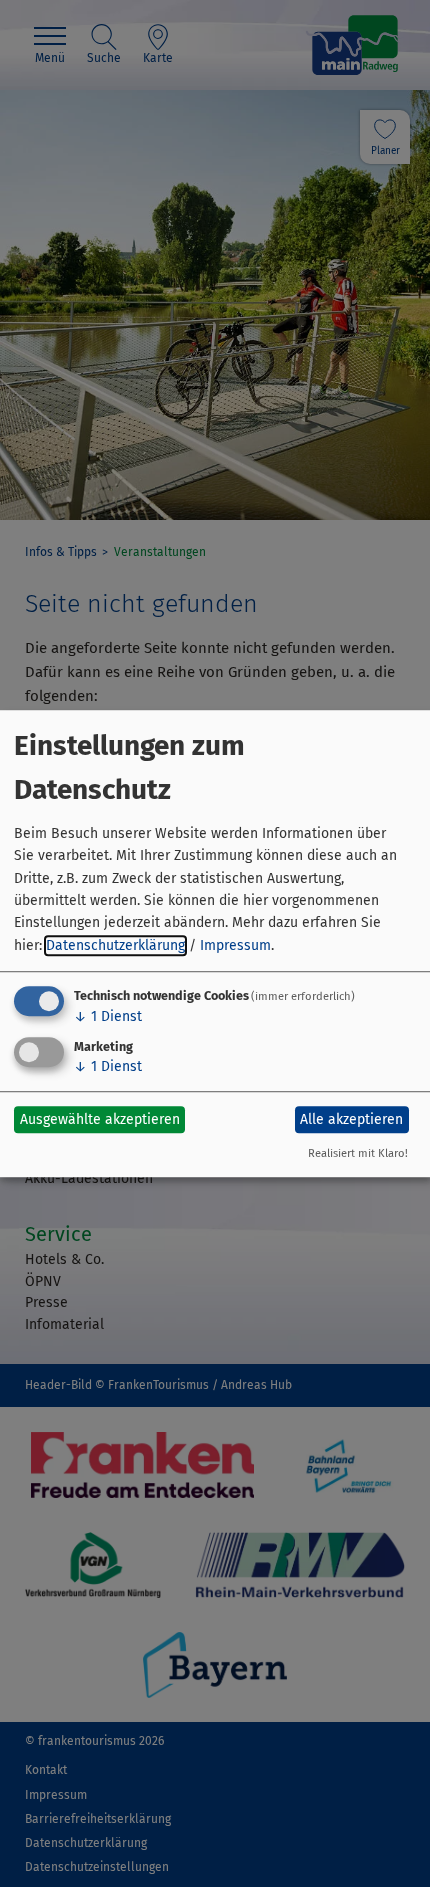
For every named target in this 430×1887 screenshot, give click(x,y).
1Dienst (108, 1016)
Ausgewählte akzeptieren (100, 1119)
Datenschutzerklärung (115, 945)
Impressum (235, 945)
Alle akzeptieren (351, 1119)
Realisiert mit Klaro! (358, 1153)
